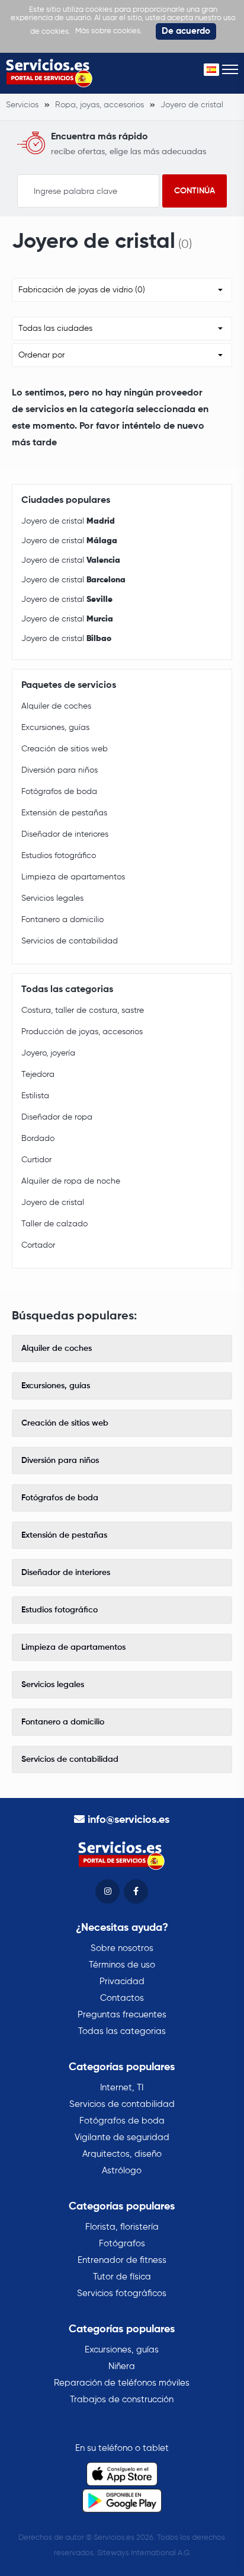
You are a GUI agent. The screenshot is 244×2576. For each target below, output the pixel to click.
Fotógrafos (122, 2244)
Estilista (35, 1096)
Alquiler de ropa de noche (71, 1181)
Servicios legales (52, 898)
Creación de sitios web (65, 749)
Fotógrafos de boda (59, 792)
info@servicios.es (129, 1820)
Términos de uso (122, 1965)
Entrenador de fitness (122, 2260)
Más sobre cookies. (109, 31)
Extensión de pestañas (64, 813)
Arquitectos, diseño (122, 2154)
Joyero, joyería (48, 1053)
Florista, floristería (122, 2227)
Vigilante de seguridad (122, 2137)
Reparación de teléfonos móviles (122, 2383)
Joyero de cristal (68, 521)
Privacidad (122, 1982)
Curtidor (36, 1160)
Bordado (38, 1139)
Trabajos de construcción (122, 2400)
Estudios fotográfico (59, 856)
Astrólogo (122, 2171)
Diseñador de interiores (65, 834)
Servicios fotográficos (122, 2293)
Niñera (122, 2366)
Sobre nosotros (122, 1948)
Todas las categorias (122, 2031)
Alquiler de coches (56, 706)
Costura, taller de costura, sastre (83, 1010)
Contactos (122, 1998)
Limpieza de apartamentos (73, 877)
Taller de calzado (54, 1224)
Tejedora (38, 1075)
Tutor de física (122, 2277)
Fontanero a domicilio (62, 920)
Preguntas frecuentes (122, 2015)
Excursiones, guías (55, 728)
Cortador (38, 1245)
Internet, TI (122, 2088)
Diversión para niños (60, 770)
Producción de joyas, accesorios (82, 1032)
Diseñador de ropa (57, 1117)
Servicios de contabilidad (70, 941)
